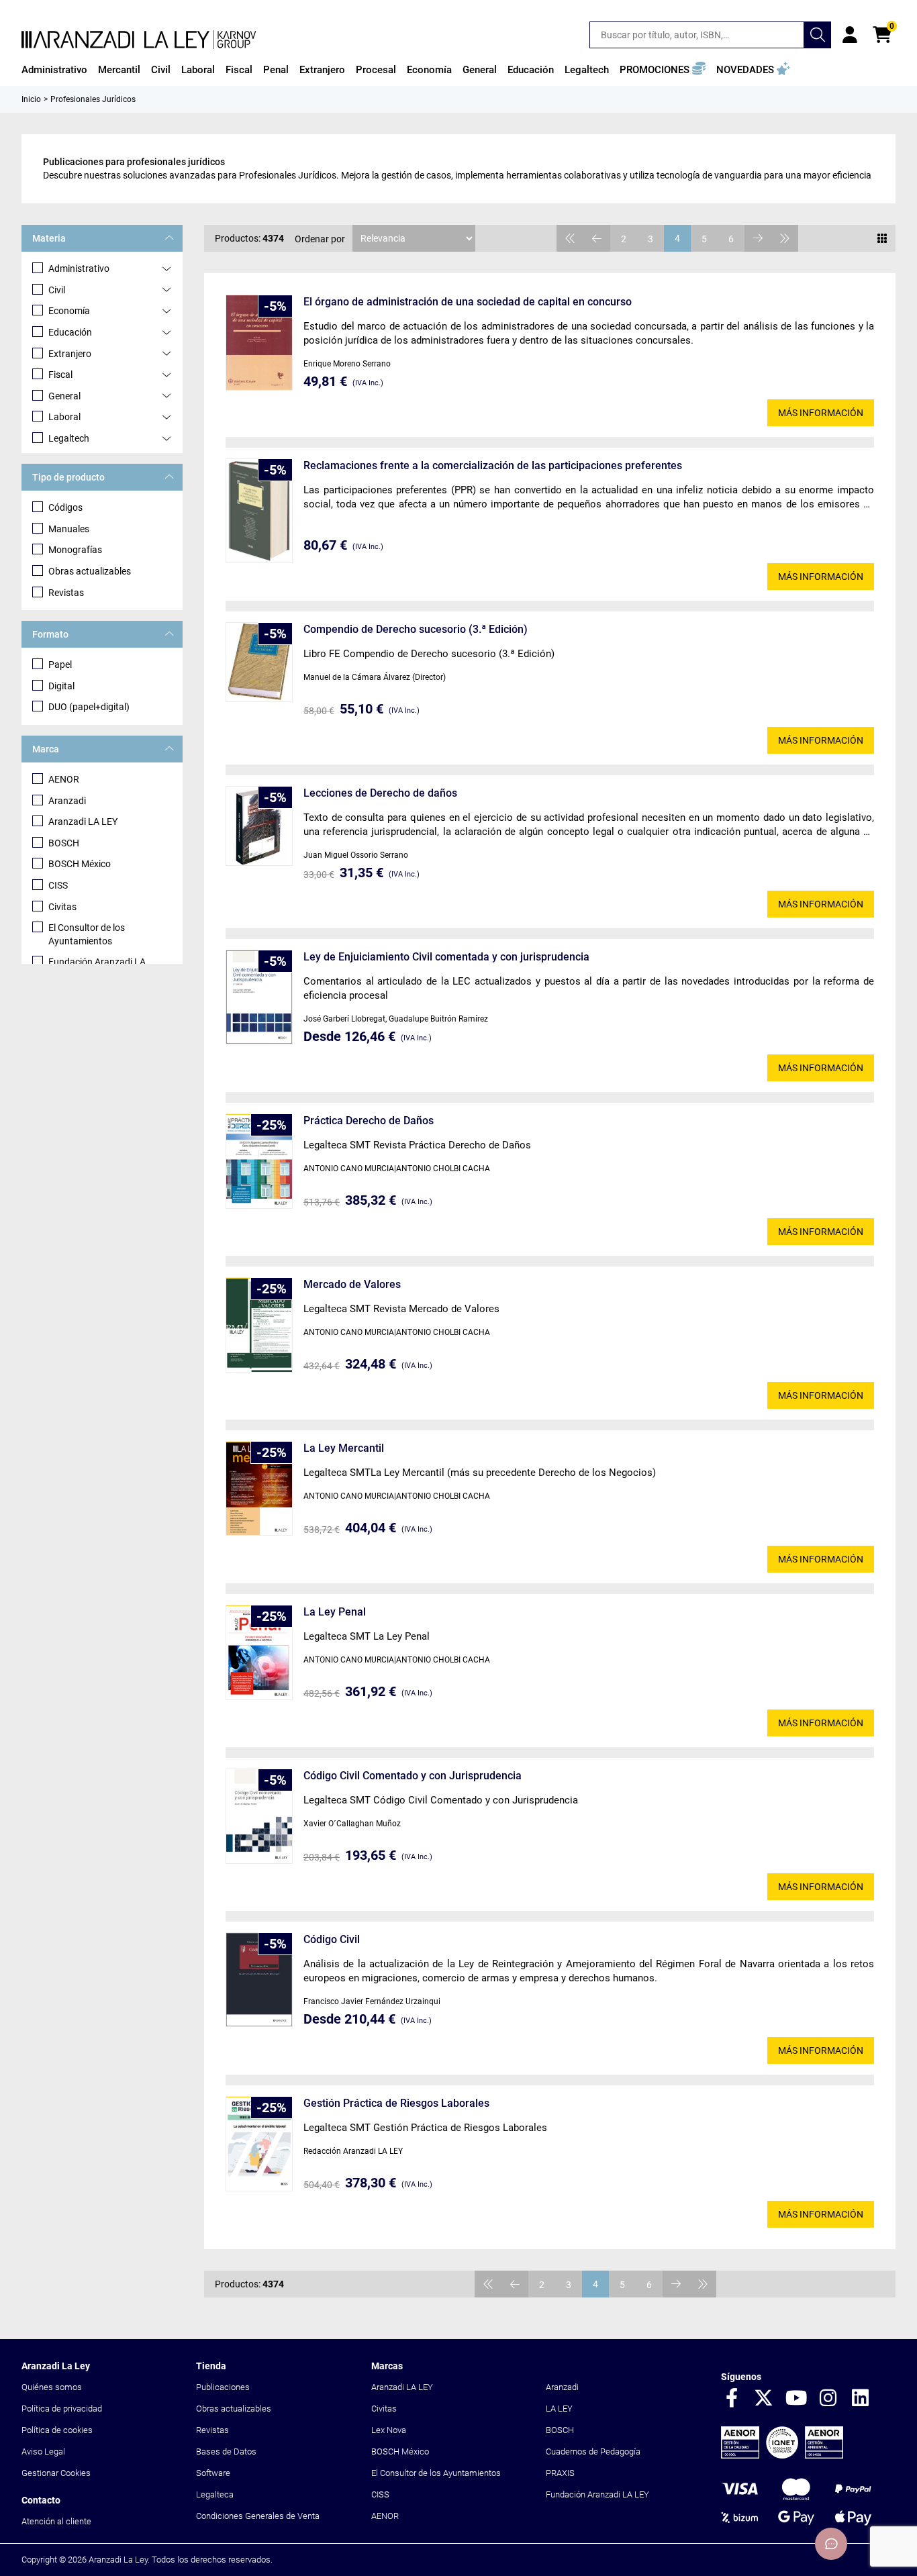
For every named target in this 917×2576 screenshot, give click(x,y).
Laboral (64, 417)
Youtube (796, 2399)
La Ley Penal (335, 1612)
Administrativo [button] (54, 70)
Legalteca (215, 2494)
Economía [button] (429, 70)
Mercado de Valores (352, 1284)
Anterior (597, 238)
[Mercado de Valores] (259, 1325)
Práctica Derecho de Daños (369, 1121)
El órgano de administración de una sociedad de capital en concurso (468, 302)
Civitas (62, 907)
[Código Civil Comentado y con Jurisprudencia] (259, 1816)
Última (785, 238)
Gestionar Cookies (56, 2473)
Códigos (65, 507)
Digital (61, 686)
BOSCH (64, 843)
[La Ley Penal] (259, 1652)
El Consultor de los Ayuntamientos (87, 934)
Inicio (31, 99)
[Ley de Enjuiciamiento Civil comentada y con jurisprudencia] (259, 997)
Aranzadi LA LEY (83, 822)
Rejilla (882, 238)
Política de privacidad (62, 2409)
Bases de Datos (226, 2451)
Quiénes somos (52, 2387)
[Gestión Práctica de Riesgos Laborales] (259, 2144)
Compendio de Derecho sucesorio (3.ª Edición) (416, 629)
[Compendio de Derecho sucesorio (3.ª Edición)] (259, 662)
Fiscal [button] (239, 70)
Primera (570, 238)
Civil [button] (161, 70)
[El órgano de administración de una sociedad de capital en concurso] (259, 343)
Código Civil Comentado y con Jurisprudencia (413, 1776)
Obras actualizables (90, 571)
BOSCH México (80, 864)
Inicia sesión (850, 35)
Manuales (69, 529)
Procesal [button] (376, 70)
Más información (821, 413)
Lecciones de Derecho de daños (380, 793)
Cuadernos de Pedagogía (593, 2451)
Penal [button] (276, 70)
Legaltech (69, 438)
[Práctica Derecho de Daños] (259, 1161)
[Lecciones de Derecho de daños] (259, 826)
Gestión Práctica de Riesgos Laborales (396, 2103)
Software (213, 2473)
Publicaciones (223, 2387)
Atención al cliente (56, 2521)
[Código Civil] (259, 1980)
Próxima (758, 238)
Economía (69, 311)
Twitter (764, 2399)
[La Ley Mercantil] (259, 1488)
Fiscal (60, 375)
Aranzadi (67, 801)
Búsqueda (818, 35)
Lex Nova (389, 2430)
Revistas (66, 593)
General (64, 396)
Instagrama (828, 2399)
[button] (663, 70)
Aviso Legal (43, 2451)
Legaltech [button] (587, 70)
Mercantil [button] (119, 70)
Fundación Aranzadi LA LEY (597, 2494)
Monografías (75, 550)
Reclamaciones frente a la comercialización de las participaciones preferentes (493, 465)
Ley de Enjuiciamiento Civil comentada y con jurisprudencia (446, 957)
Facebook (732, 2399)
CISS (58, 885)
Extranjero (70, 354)
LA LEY (559, 2409)
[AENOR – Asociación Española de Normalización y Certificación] (782, 2456)
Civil (57, 290)
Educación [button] (531, 70)
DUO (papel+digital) (89, 707)
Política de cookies (57, 2430)
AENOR (64, 779)
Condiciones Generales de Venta (258, 2516)
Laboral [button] (198, 70)
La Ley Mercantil (344, 1448)
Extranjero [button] (322, 70)
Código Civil (332, 1939)
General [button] (480, 70)
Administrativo (79, 268)
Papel (60, 664)
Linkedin (861, 2399)
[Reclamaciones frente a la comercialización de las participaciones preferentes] (259, 510)
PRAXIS (560, 2473)
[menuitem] (54, 70)
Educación (70, 332)
